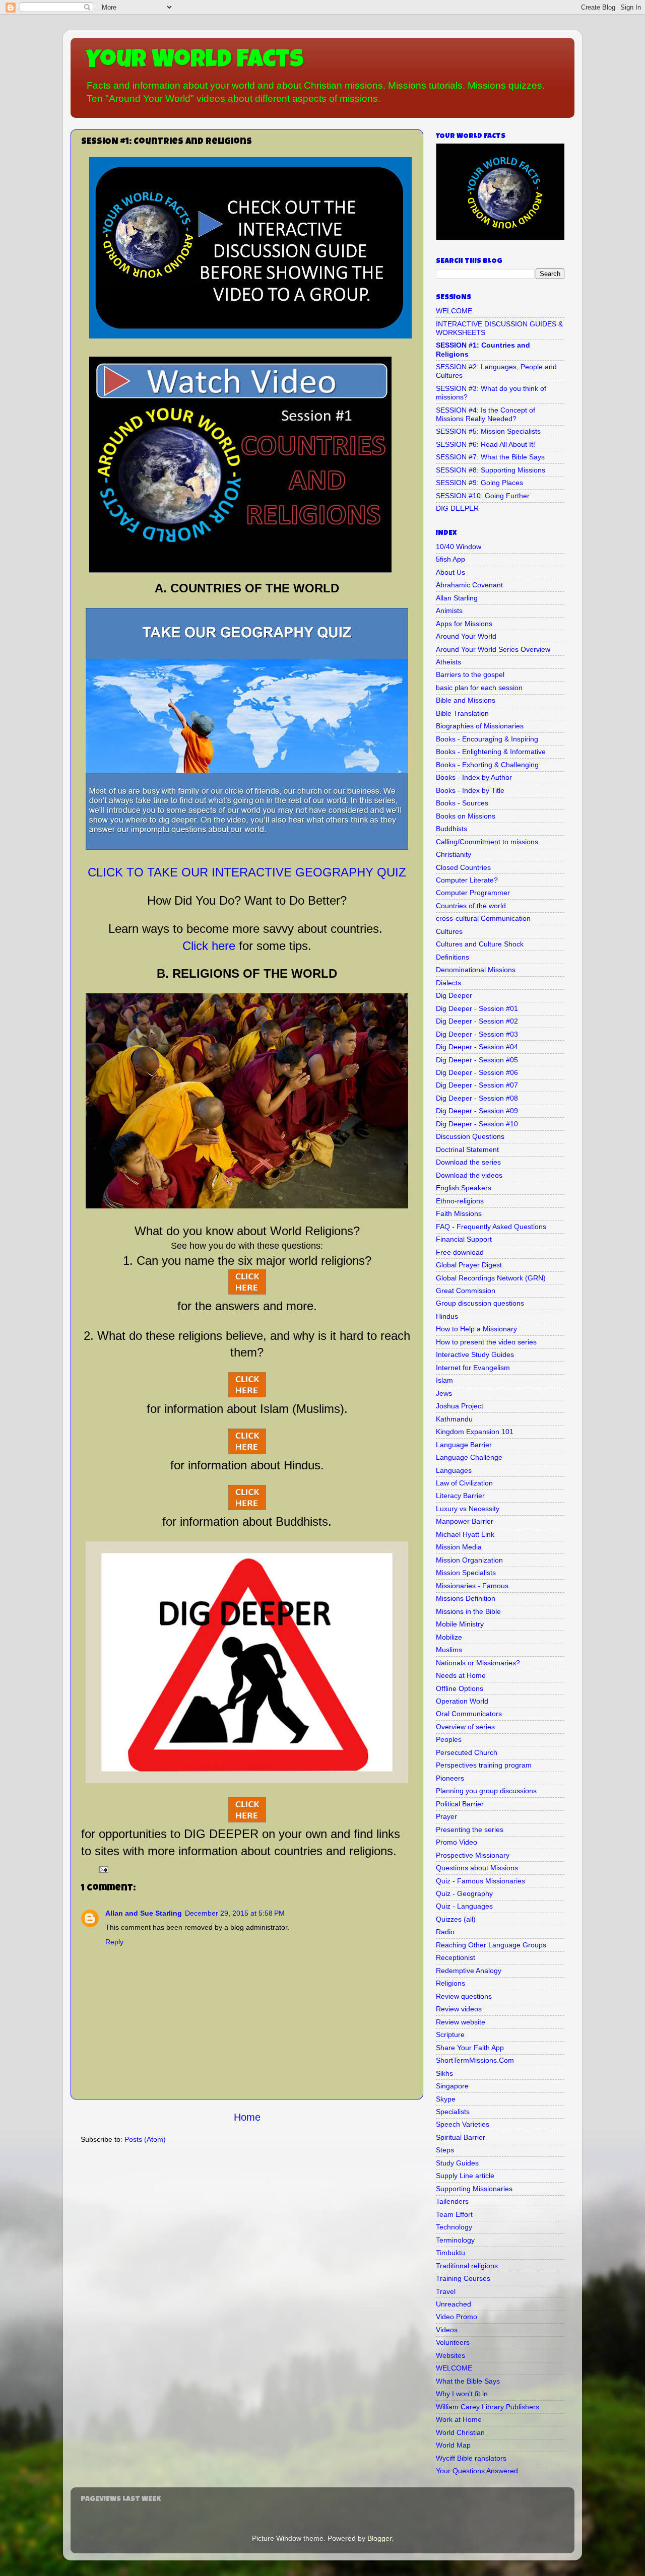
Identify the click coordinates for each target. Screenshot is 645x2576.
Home (247, 2117)
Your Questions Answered (477, 2471)
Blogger (379, 2538)
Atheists (448, 662)
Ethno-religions (460, 1201)
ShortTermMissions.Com (475, 2060)
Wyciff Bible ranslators (471, 2458)
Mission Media (459, 1547)
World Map (453, 2445)
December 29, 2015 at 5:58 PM (235, 1913)
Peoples (449, 1739)
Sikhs (444, 2073)
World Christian (460, 2432)
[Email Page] (103, 1869)
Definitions (453, 957)
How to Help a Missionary (476, 1329)
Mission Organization (469, 1560)
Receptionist (456, 1957)
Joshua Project (460, 1406)
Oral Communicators (469, 1714)
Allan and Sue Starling (144, 1913)
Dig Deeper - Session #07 (477, 1085)
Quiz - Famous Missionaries (480, 1881)
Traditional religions (467, 2266)
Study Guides (457, 2163)
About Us (450, 572)
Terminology (455, 2240)
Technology (454, 2227)
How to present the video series (486, 1342)
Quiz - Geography (464, 1893)
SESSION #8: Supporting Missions (491, 470)
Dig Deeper (454, 995)
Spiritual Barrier (461, 2137)
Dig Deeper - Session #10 (477, 1124)
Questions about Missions (477, 1868)
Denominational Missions (476, 970)
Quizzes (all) (456, 1919)
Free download (460, 1252)
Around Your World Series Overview (493, 649)
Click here (209, 946)
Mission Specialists (466, 1573)
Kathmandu (454, 1419)
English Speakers (464, 1188)
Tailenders (452, 2201)
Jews (444, 1393)
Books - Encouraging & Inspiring (487, 739)
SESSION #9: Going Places (479, 483)
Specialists (453, 2112)
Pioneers (450, 1778)
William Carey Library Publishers (488, 2407)
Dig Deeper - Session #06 (477, 1072)
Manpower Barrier (465, 1521)
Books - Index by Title (470, 790)
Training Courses (463, 2278)
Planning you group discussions (486, 1791)
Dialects (448, 983)
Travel (446, 2291)
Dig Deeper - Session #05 (477, 1060)
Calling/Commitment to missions (487, 842)
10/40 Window (459, 547)
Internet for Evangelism (473, 1368)
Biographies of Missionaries (480, 726)
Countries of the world (471, 906)
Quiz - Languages (464, 1906)
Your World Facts (195, 61)
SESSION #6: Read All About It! (486, 444)
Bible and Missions (466, 700)
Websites (450, 2355)
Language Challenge (469, 1457)
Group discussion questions (480, 1303)
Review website (461, 2022)
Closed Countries (463, 867)
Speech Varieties (463, 2124)
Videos (447, 2330)
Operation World (462, 1701)
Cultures (449, 931)
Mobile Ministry (460, 1624)
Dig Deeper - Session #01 (477, 1008)
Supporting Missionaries (474, 2189)
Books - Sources (462, 803)
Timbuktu (450, 2253)
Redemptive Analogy (469, 1971)
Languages (454, 1470)
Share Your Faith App (470, 2048)
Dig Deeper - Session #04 (477, 1047)
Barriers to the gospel (470, 674)
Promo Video (457, 1842)
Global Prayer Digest (469, 1265)
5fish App (450, 559)
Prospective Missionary (473, 1855)
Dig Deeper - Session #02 (477, 1021)
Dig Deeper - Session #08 (477, 1098)
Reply (114, 1942)
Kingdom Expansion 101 (475, 1432)
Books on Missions (466, 816)
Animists (449, 611)
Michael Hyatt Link (465, 1534)
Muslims (449, 1650)
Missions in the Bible (468, 1611)
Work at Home (459, 2419)
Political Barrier (460, 1804)
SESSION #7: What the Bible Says (490, 457)
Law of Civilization (464, 1483)
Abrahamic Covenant (469, 585)
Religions (450, 1983)
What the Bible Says (468, 2381)
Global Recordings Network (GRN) (491, 1278)
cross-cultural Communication (483, 918)
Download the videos (469, 1175)
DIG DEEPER (457, 508)
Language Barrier (464, 1445)
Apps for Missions (464, 624)
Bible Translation (462, 713)
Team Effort (454, 2214)
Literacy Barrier (460, 1496)
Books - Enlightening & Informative (491, 752)
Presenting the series (470, 1829)
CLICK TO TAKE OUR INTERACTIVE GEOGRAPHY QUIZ (247, 872)
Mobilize (449, 1637)
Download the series (468, 1162)
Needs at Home (461, 1675)
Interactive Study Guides (475, 1354)
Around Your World (466, 636)
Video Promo (457, 2317)
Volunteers (453, 2342)
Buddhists (451, 829)
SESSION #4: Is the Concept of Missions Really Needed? (486, 414)
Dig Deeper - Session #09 (477, 1111)
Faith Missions (459, 1213)
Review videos (459, 2009)
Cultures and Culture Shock (480, 944)
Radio (445, 1932)
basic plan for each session (479, 688)
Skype (446, 2099)
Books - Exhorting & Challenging (487, 765)
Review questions (464, 1996)
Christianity (454, 854)
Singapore (452, 2086)
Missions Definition (466, 1598)
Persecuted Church (467, 1752)
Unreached (454, 2304)
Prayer (446, 1816)
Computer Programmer (473, 893)
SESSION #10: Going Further (483, 496)
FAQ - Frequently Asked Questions (491, 1227)
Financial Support (464, 1239)
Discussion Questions (470, 1136)
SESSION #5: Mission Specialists (488, 431)
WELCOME (454, 311)
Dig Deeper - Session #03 (477, 1034)
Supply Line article (465, 2176)
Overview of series (465, 1727)
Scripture (450, 2035)
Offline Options (460, 1688)
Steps (445, 2150)
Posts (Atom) (145, 2139)
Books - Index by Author (474, 777)
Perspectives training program (484, 1765)
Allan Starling (457, 598)
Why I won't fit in (462, 2394)
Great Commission (466, 1291)
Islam (444, 1380)
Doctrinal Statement (467, 1149)
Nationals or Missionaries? (478, 1663)
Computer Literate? (467, 880)
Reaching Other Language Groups (491, 1945)
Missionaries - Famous (472, 1586)
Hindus (447, 1316)
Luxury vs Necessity (468, 1509)
